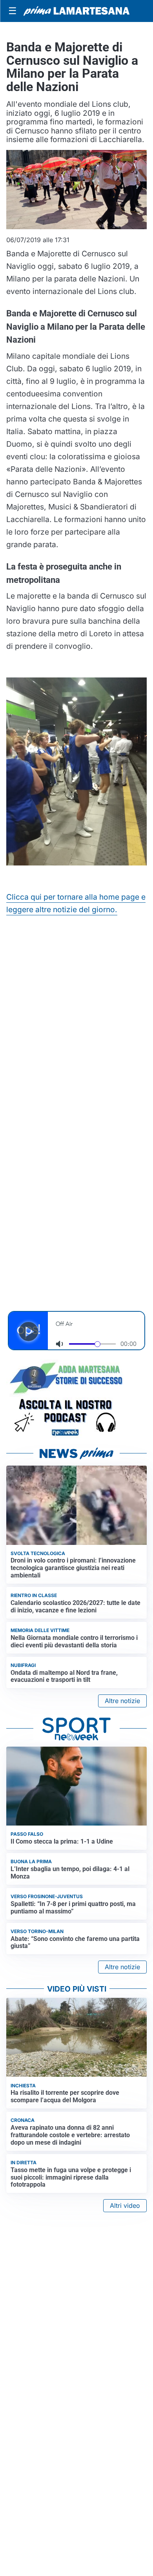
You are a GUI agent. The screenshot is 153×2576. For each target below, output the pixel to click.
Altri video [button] (125, 2205)
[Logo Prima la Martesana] (76, 11)
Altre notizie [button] (122, 1701)
